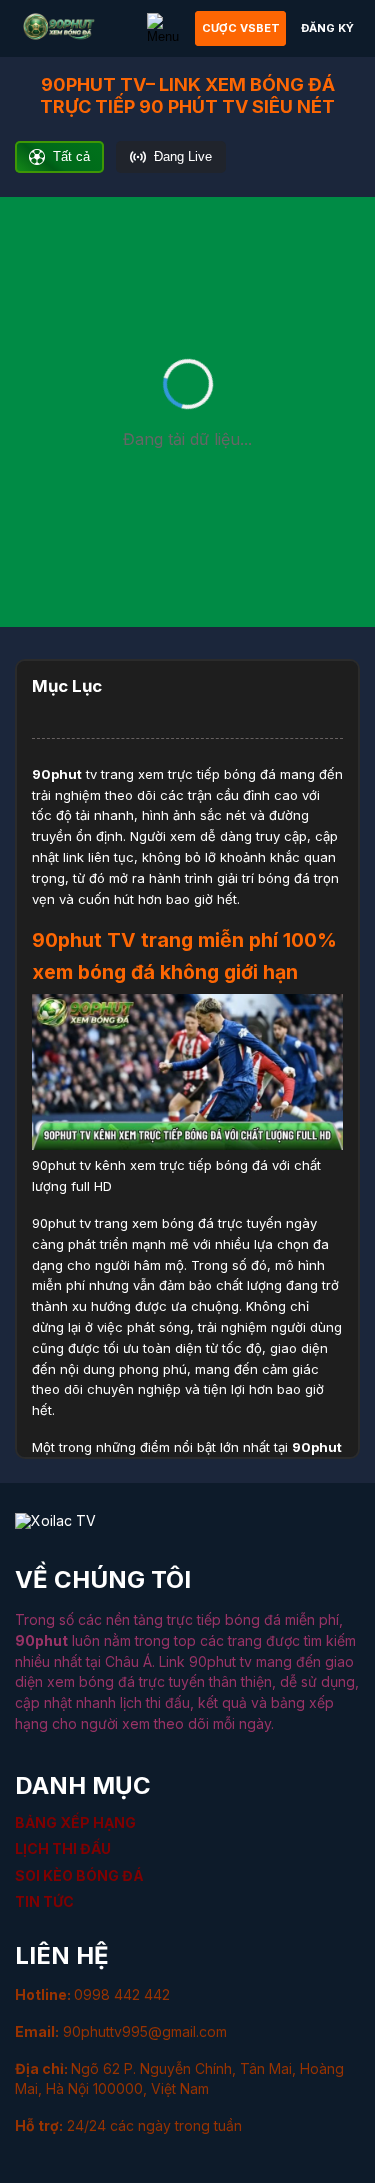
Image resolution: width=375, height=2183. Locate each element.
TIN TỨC (44, 1901)
